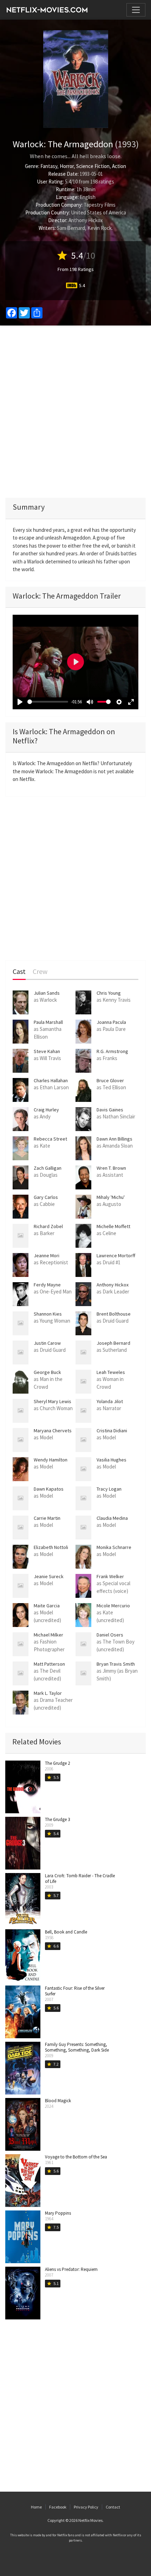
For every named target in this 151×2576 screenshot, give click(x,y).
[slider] (48, 702)
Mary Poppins (58, 2213)
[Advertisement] (75, 412)
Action (119, 166)
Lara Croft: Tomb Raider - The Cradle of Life (80, 1878)
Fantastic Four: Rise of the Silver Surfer (75, 1991)
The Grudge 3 (57, 1819)
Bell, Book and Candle (66, 1932)
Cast (19, 972)
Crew (40, 972)
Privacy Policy (86, 2507)
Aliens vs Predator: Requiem (71, 2269)
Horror (67, 166)
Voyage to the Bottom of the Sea (76, 2157)
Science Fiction (93, 166)
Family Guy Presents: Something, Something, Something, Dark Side (77, 2047)
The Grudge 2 (57, 1763)
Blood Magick (58, 2101)
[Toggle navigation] (136, 10)
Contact (113, 2507)
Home (36, 2507)
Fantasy (49, 166)
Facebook (58, 2507)
